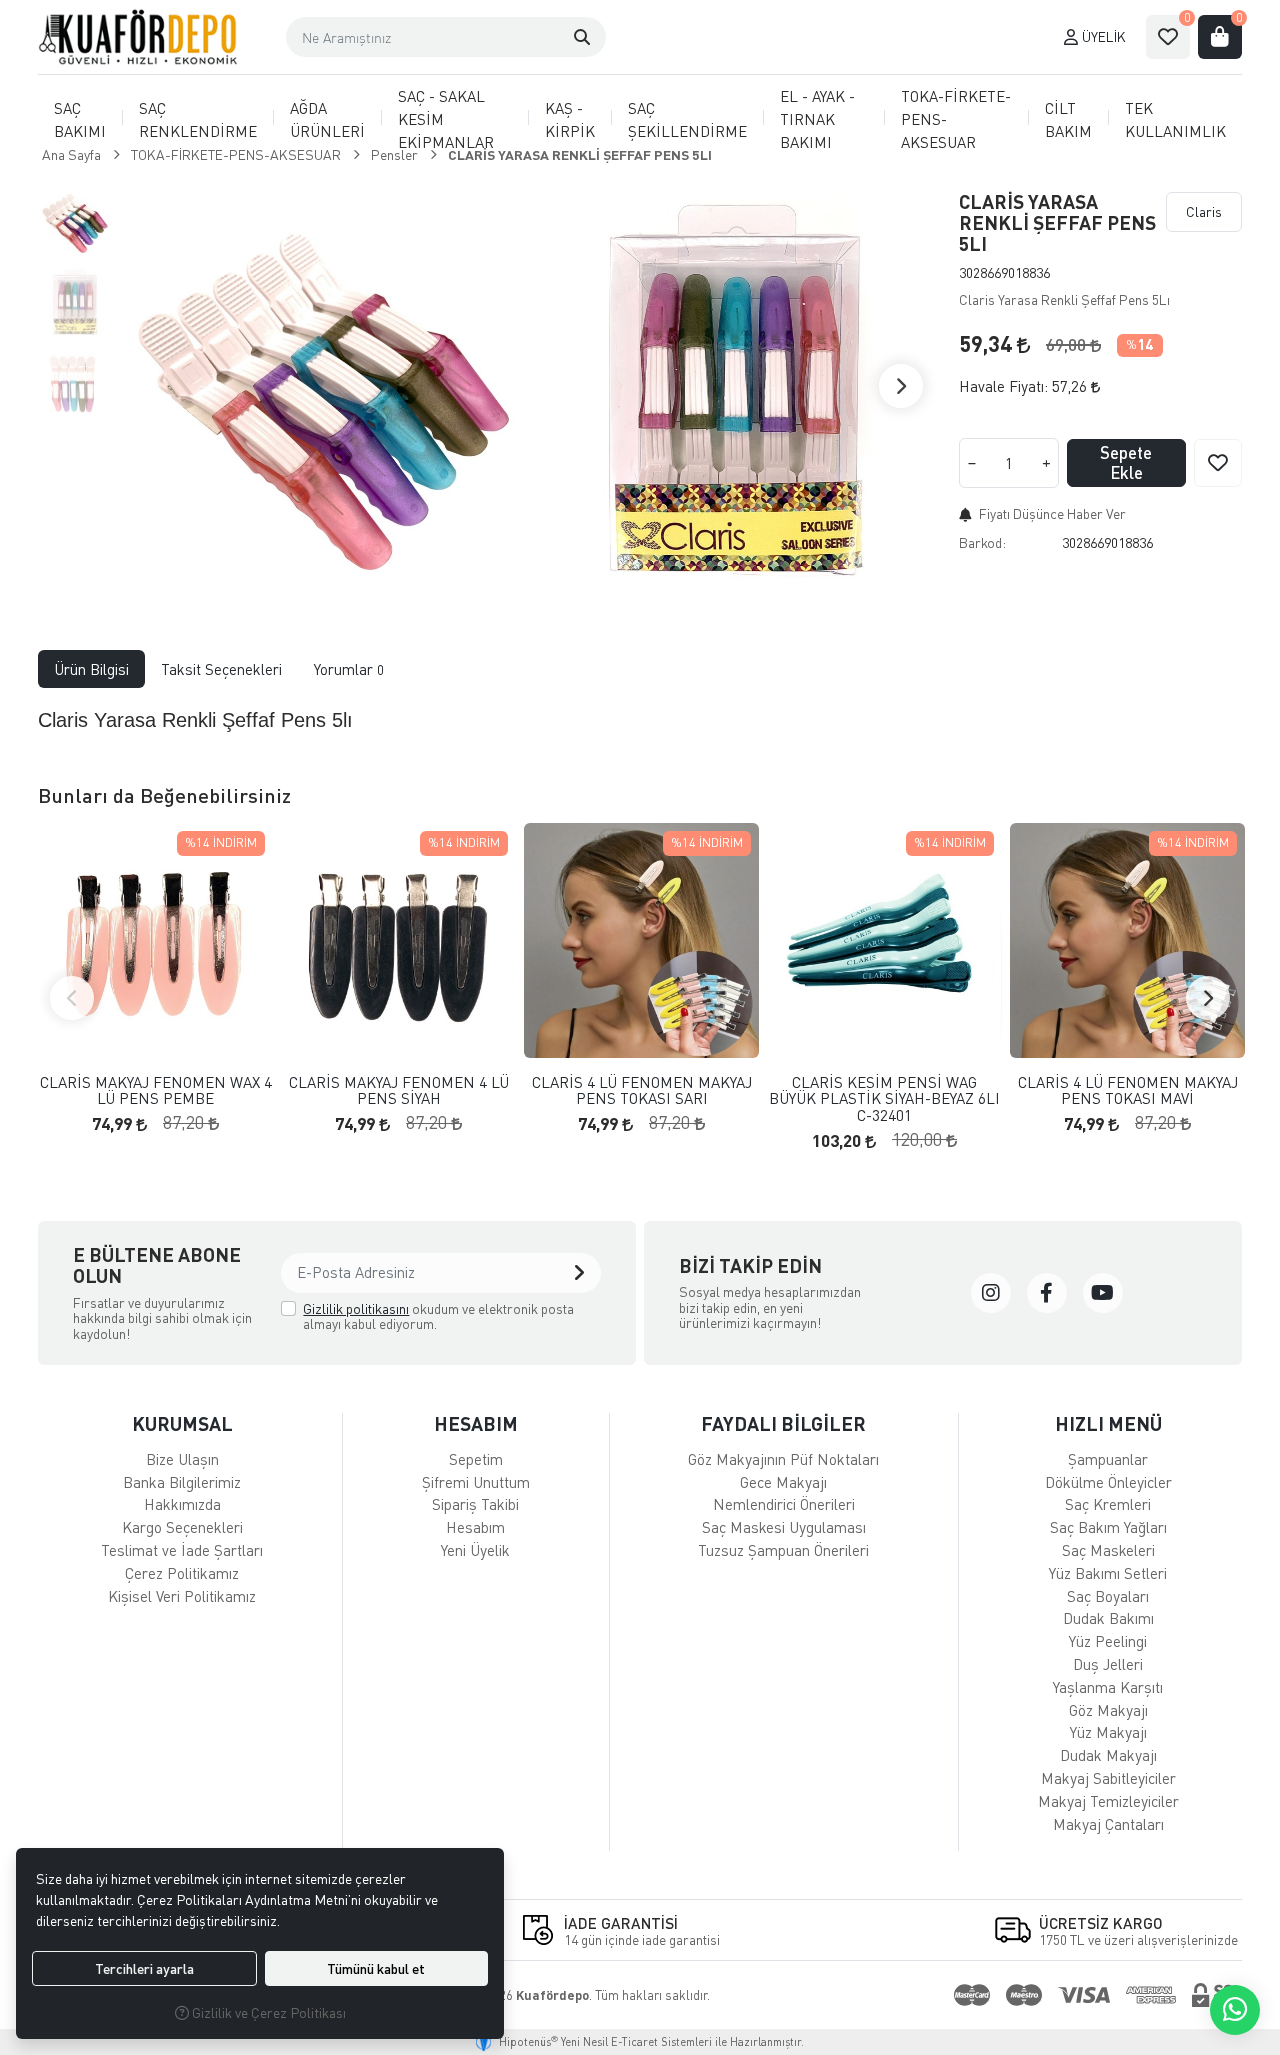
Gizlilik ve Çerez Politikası (267, 2012)
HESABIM (476, 1423)
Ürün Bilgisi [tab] (91, 669)
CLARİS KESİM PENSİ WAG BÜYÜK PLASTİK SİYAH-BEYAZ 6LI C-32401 (884, 1099)
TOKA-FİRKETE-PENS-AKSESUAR (956, 119)
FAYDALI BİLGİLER (783, 1423)
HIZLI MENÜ (1108, 1423)
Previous (72, 998)
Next (901, 386)
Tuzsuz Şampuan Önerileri (783, 1550)
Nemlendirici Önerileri (784, 1504)
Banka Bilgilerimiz (182, 1482)
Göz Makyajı (1108, 1710)
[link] (991, 1293)
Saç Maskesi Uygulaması (784, 1527)
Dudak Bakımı (1108, 1618)
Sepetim (476, 1459)
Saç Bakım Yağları (1108, 1527)
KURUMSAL (182, 1423)
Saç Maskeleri (1108, 1550)
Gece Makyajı (783, 1482)
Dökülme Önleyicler (1108, 1482)
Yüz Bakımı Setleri (1108, 1573)
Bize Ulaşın (182, 1459)
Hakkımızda (182, 1504)
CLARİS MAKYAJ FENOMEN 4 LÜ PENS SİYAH (399, 1090)
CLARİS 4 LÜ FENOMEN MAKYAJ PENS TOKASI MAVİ (1128, 1090)
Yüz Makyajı (1108, 1732)
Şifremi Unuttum (476, 1482)
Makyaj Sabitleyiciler (1108, 1778)
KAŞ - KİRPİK (570, 119)
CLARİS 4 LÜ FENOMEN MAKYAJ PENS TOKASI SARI (642, 1090)
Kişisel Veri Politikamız (182, 1596)
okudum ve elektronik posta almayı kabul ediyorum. (438, 1316)
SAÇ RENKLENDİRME (198, 119)
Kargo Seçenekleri (182, 1527)
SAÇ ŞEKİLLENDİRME (687, 119)
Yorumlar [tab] (349, 669)
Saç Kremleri (1108, 1504)
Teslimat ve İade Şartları (182, 1550)
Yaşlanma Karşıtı (1108, 1687)
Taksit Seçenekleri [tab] (221, 669)
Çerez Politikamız (182, 1573)
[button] (582, 37)
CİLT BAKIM (1068, 119)
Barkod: (982, 542)
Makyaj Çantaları (1108, 1824)
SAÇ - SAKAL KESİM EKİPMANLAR (446, 119)
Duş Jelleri (1108, 1664)
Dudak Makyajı (1108, 1755)
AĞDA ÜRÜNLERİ (327, 119)
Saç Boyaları (1108, 1596)
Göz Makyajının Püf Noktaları (783, 1459)
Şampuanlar (1108, 1459)
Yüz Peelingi (1108, 1641)
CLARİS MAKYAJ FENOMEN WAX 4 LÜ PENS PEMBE (156, 1090)
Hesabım (475, 1527)
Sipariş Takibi (475, 1504)
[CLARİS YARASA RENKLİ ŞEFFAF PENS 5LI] (321, 386)
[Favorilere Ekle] (1218, 463)
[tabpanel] (639, 720)
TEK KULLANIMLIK (1175, 119)
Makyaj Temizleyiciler (1108, 1801)
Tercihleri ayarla (144, 1968)
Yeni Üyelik (475, 1550)
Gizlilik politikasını (356, 1308)
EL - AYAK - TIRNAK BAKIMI (817, 119)
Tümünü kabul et (376, 1968)
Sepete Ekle (1126, 462)
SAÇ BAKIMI (80, 119)
